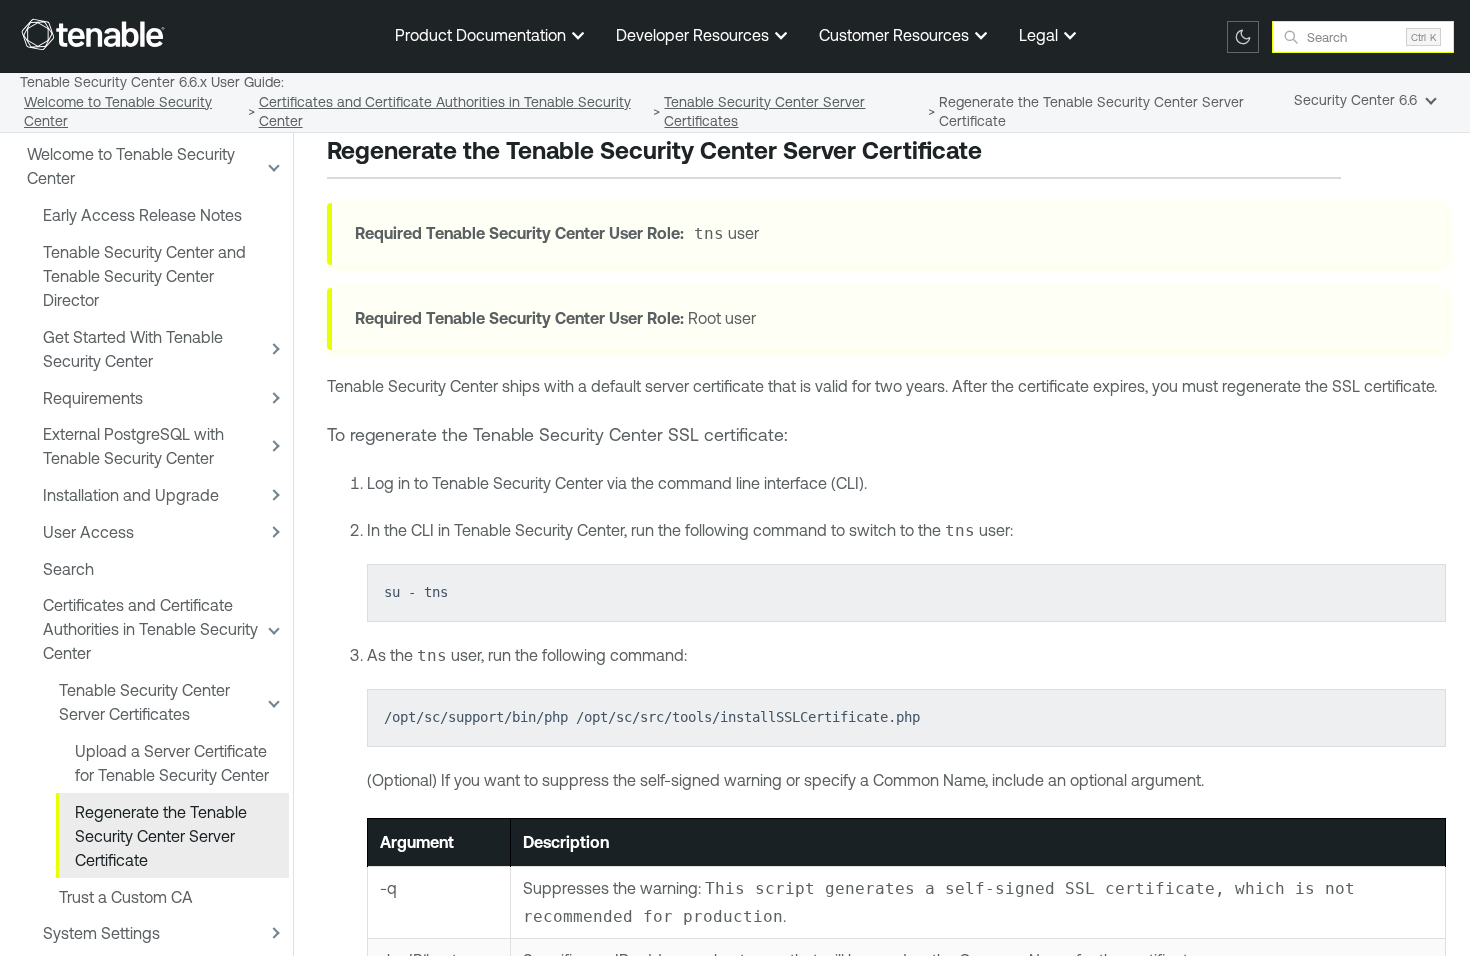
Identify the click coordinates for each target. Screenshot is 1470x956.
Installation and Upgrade (131, 495)
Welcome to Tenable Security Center (131, 166)
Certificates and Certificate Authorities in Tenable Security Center (150, 629)
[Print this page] (999, 153)
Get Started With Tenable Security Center (133, 349)
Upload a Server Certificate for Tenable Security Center (172, 763)
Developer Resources (694, 35)
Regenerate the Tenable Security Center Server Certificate (161, 836)
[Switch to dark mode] (1243, 37)
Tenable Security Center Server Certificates (144, 702)
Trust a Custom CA (126, 897)
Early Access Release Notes (142, 215)
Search (68, 569)
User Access (88, 532)
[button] (273, 166)
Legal (1040, 35)
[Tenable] (93, 34)
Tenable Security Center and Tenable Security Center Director (144, 276)
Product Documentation (482, 35)
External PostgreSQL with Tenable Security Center (133, 446)
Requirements (93, 398)
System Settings (101, 933)
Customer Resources (896, 35)
